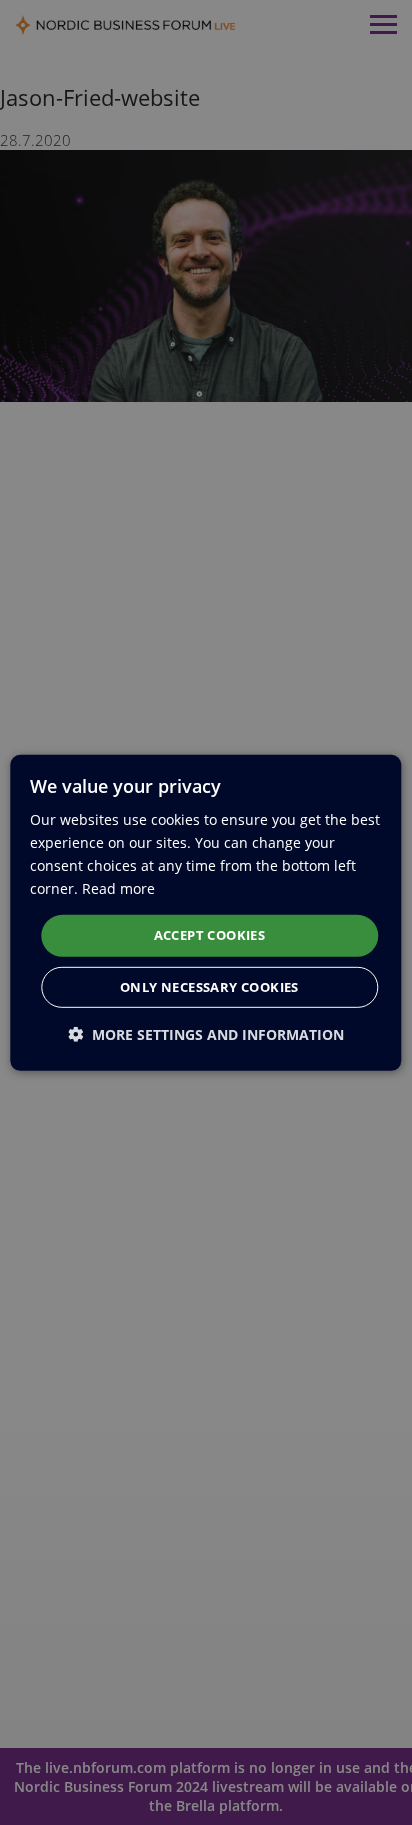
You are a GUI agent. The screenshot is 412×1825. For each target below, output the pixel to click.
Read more (118, 888)
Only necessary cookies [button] (209, 987)
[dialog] (205, 912)
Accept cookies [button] (210, 935)
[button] (206, 1034)
